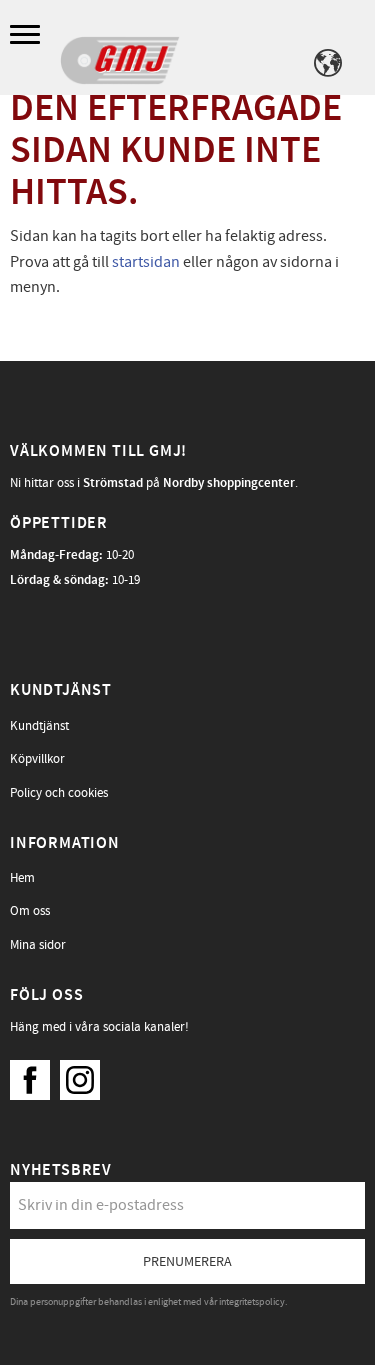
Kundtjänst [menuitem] (39, 726)
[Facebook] (35, 1075)
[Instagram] (85, 1075)
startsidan (146, 262)
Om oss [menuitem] (30, 911)
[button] (27, 35)
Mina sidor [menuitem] (38, 945)
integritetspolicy (252, 1302)
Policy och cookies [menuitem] (59, 793)
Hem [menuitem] (22, 878)
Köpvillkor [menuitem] (37, 759)
